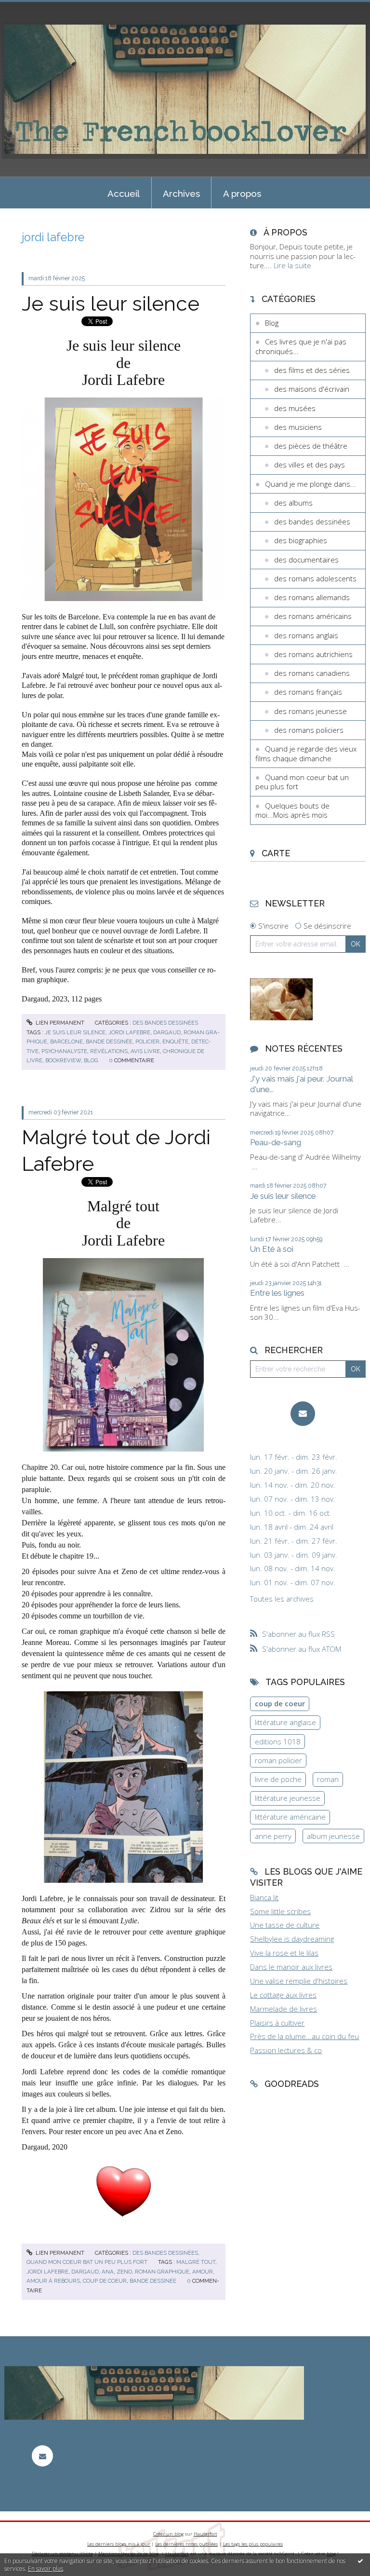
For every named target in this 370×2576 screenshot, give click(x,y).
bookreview (63, 1060)
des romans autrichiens (313, 654)
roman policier (278, 1760)
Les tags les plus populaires (253, 2544)
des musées (295, 408)
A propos (242, 193)
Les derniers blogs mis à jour (119, 2544)
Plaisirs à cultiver (277, 2023)
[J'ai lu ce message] (360, 2561)
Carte (276, 853)
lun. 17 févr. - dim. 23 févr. (294, 1457)
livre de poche (278, 1779)
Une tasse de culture (285, 1925)
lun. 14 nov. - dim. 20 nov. (293, 1485)
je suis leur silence (75, 1032)
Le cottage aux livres (283, 1995)
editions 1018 (278, 1741)
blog (91, 1060)
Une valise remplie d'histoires (299, 1981)
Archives (181, 193)
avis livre (145, 1051)
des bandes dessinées (165, 1023)
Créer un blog (168, 2534)
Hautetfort (205, 2534)
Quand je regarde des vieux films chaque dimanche (306, 754)
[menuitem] (124, 193)
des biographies (301, 540)
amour (203, 2272)
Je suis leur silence (111, 303)
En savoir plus (46, 2569)
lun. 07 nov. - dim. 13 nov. (293, 1499)
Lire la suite (292, 265)
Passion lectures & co (286, 2050)
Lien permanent (59, 1023)
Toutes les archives (282, 1599)
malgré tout (196, 2262)
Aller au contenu (31, 8)
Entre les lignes (277, 1293)
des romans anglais (306, 635)
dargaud (167, 1032)
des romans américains (313, 616)
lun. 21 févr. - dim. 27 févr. (294, 1541)
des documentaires (306, 560)
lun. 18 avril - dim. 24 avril (292, 1527)
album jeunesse (333, 1836)
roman (328, 1779)
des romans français (308, 692)
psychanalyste (64, 1051)
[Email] (303, 1414)
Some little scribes (280, 1911)
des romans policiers (309, 730)
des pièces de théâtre (311, 446)
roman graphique (162, 2272)
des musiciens (298, 427)
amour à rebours (53, 2281)
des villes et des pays (310, 465)
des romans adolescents (315, 578)
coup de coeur (105, 2281)
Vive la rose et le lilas (284, 1953)
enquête (175, 1041)
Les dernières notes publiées (186, 2544)
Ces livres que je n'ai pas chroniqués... (301, 346)
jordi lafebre (129, 1032)
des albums (293, 503)
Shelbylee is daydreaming (292, 1939)
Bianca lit (264, 1897)
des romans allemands (312, 597)
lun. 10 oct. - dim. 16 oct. (291, 1513)
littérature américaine (290, 1817)
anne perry (273, 1836)
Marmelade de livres (284, 2009)
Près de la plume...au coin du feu (304, 2036)
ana (108, 2272)
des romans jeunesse (311, 711)
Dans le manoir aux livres (291, 1967)
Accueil (124, 193)
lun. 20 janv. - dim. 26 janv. (294, 1471)
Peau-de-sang (276, 1142)
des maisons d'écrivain (312, 389)
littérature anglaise (285, 1722)
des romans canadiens (312, 673)
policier (147, 1041)
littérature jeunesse (288, 1798)
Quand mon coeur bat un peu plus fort (87, 2262)
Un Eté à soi (272, 1249)
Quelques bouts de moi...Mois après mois (292, 810)
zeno (124, 2272)
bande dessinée (109, 1041)
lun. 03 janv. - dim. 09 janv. (294, 1555)
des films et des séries (312, 370)
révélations (109, 1051)
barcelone (66, 1041)
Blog (272, 323)
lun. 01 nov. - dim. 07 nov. (293, 1583)
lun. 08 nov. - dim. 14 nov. (293, 1569)
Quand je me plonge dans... (311, 484)
